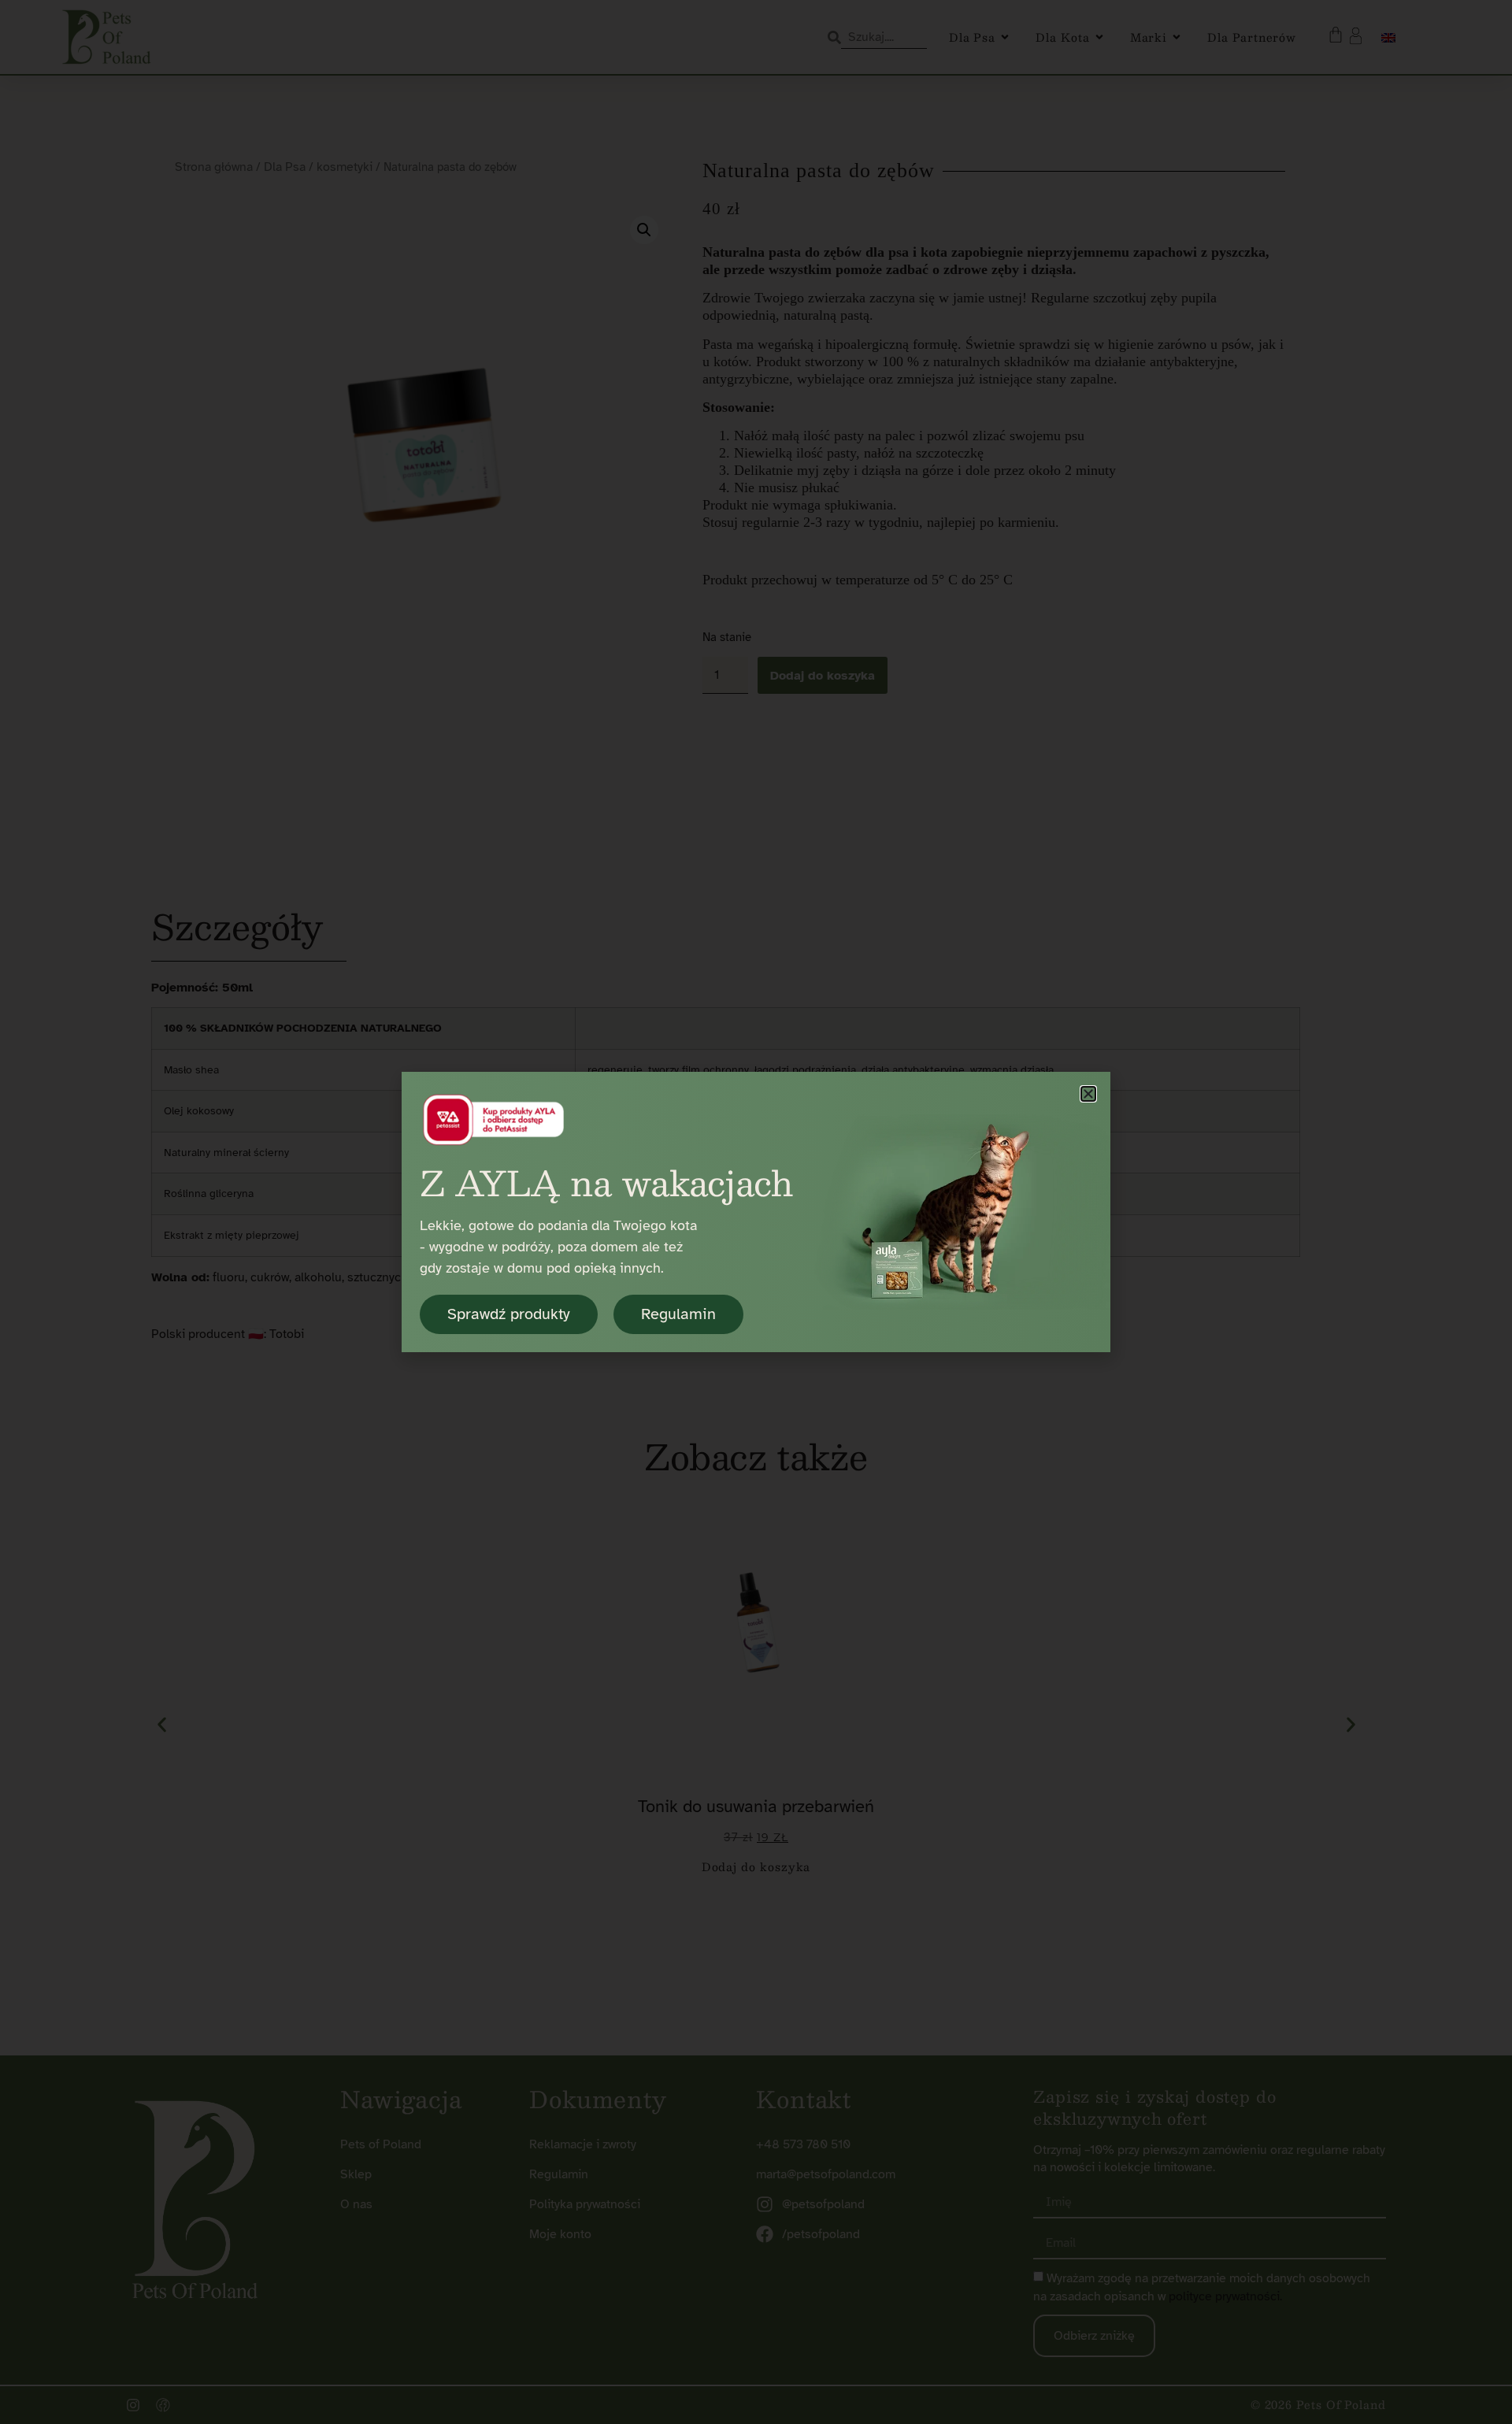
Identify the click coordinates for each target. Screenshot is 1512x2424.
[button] (1088, 1094)
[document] (756, 1212)
